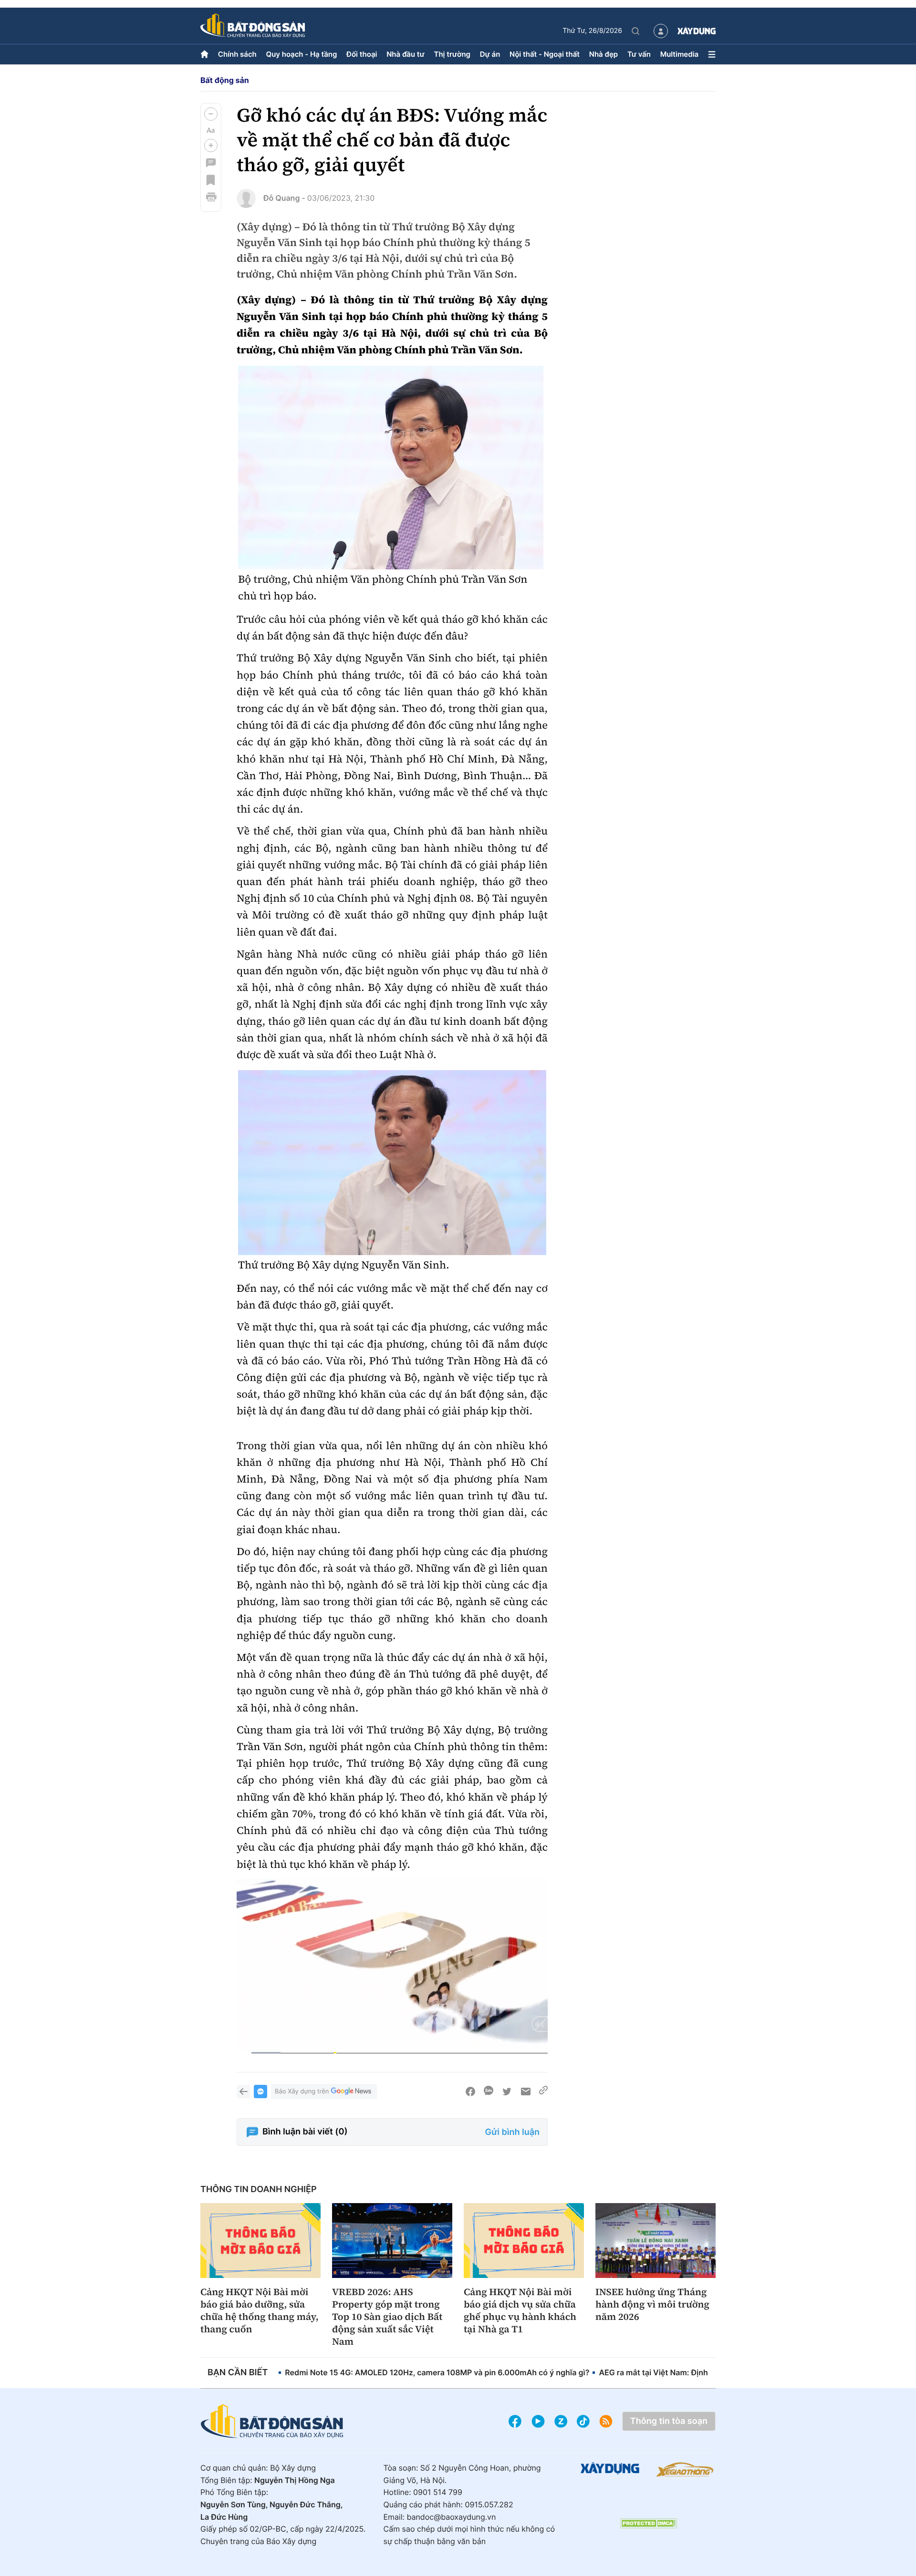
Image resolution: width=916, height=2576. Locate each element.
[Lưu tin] (211, 180)
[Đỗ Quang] (246, 198)
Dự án (490, 54)
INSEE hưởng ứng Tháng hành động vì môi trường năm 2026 (652, 2304)
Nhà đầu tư (405, 54)
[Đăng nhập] (661, 31)
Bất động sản (225, 80)
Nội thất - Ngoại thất (545, 54)
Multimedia (680, 54)
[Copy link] (543, 2092)
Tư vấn (639, 54)
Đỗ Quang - (284, 198)
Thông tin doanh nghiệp (259, 2190)
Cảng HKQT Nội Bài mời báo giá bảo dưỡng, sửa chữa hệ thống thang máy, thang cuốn (260, 2310)
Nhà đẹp (604, 54)
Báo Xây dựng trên (302, 2092)
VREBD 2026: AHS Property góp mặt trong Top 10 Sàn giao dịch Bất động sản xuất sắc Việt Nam (387, 2317)
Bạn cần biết (238, 2373)
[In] (211, 197)
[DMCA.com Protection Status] (648, 2523)
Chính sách (237, 54)
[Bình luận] (211, 163)
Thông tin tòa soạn (669, 2421)
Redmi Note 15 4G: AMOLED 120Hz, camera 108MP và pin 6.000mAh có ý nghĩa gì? (437, 2372)
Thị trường (452, 54)
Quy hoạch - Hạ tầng (302, 54)
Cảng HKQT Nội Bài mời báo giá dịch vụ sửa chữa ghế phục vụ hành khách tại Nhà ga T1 (520, 2310)
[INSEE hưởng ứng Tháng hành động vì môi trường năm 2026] (656, 2241)
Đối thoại (362, 54)
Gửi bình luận (512, 2132)
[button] (211, 114)
